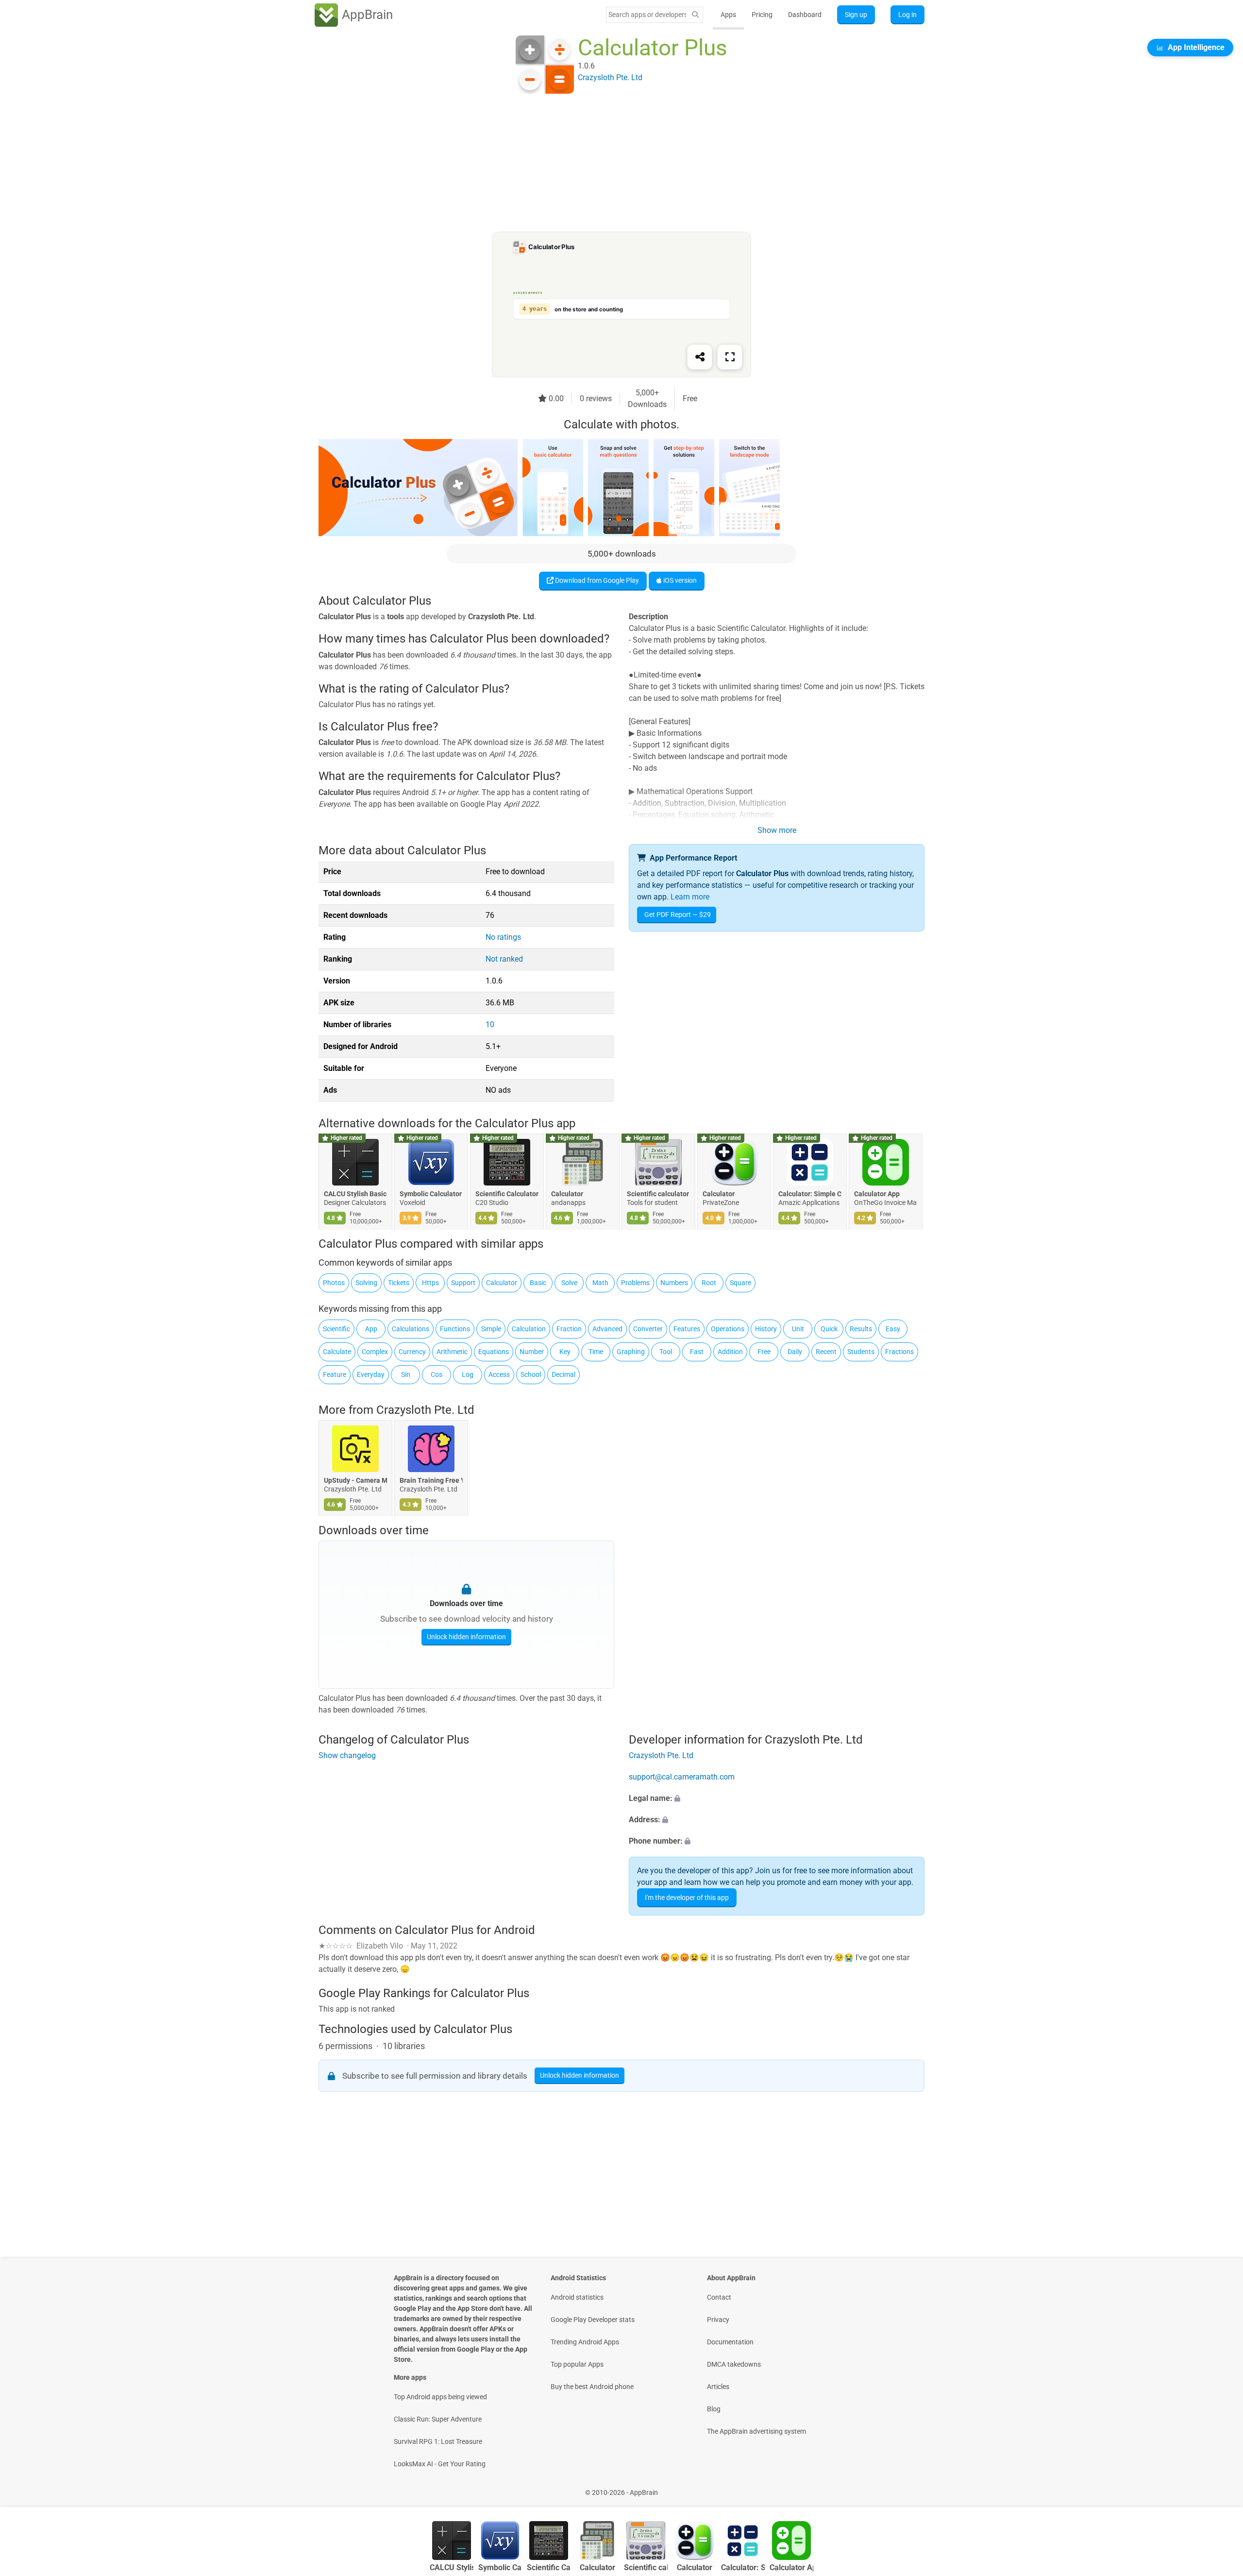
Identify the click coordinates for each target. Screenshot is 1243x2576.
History (766, 1329)
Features (687, 1329)
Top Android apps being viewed (440, 2397)
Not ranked (504, 959)
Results (861, 1329)
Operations (728, 1329)
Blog (714, 2409)
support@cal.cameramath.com (682, 1777)
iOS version (679, 580)
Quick (829, 1329)
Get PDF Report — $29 (678, 915)
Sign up (856, 15)
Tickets (399, 1283)
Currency (412, 1352)
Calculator (567, 1194)
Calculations (411, 1329)
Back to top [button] (1219, 2487)
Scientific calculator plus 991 (658, 1194)
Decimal (563, 1374)
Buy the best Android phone (592, 2387)
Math (600, 1283)
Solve (569, 1283)
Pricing (762, 15)
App (371, 1329)
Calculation (529, 1329)
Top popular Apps (577, 2364)
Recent (826, 1352)
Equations (494, 1352)
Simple (491, 1329)
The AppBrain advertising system (756, 2431)
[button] (777, 1799)
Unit (798, 1329)
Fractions (899, 1352)
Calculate (337, 1352)
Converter (648, 1329)
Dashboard (805, 15)
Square (740, 1283)
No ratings (503, 937)
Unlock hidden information (466, 1637)
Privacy (718, 2320)
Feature (335, 1374)
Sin (406, 1374)
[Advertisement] (610, 164)
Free (764, 1352)
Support (463, 1283)
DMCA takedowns (734, 2364)
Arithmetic (452, 1352)
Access (499, 1374)
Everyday (371, 1374)
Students (861, 1352)
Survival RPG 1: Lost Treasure (438, 2441)
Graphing (631, 1352)
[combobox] (647, 15)
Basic (538, 1283)
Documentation (730, 2342)
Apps (728, 15)
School (531, 1374)
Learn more (690, 897)
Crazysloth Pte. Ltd (425, 1410)
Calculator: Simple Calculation (810, 1194)
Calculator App (877, 1194)
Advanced (607, 1329)
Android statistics (577, 2297)
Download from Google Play (596, 580)
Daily (795, 1352)
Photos (334, 1283)
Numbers (674, 1283)
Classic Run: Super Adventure (438, 2419)
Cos (437, 1374)
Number (532, 1352)
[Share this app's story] (700, 357)
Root (709, 1283)
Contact (719, 2297)
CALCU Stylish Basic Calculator (355, 1194)
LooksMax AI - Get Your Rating (440, 2464)
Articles (718, 2387)
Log (468, 1374)
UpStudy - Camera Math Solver (355, 1480)
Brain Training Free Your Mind (431, 1480)
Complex (375, 1352)
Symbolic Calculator (431, 1194)
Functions (455, 1329)
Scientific (336, 1329)
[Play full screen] (730, 357)
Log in (907, 15)
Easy (893, 1329)
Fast (697, 1352)
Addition (730, 1352)
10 (490, 1025)
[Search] (695, 15)
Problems (635, 1283)
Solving (366, 1283)
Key (565, 1352)
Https (430, 1283)
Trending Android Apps (585, 2342)
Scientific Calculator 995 (507, 1194)
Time (596, 1352)
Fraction (569, 1329)
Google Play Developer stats (593, 2320)
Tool (666, 1352)
